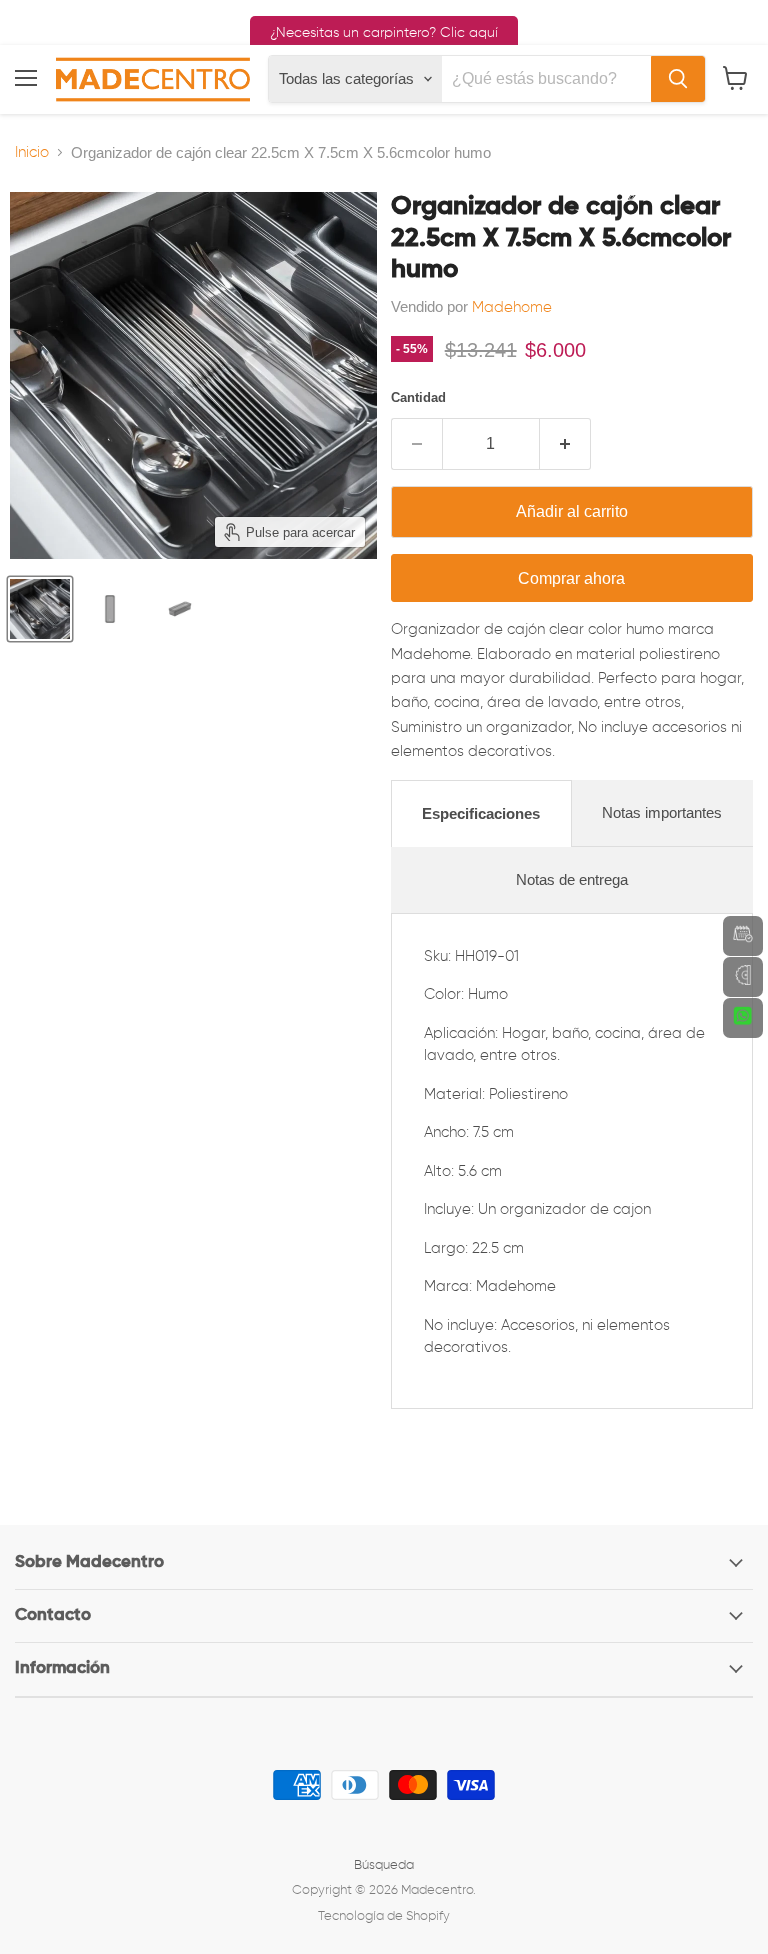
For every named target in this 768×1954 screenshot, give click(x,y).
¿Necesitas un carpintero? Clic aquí (384, 33)
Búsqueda (384, 1865)
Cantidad (418, 397)
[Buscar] (678, 79)
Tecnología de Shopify (384, 1916)
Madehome (512, 307)
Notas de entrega (572, 879)
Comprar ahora (571, 578)
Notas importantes (662, 812)
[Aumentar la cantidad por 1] (565, 444)
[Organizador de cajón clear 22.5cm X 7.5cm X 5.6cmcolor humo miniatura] (40, 609)
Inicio (32, 152)
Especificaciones (481, 813)
